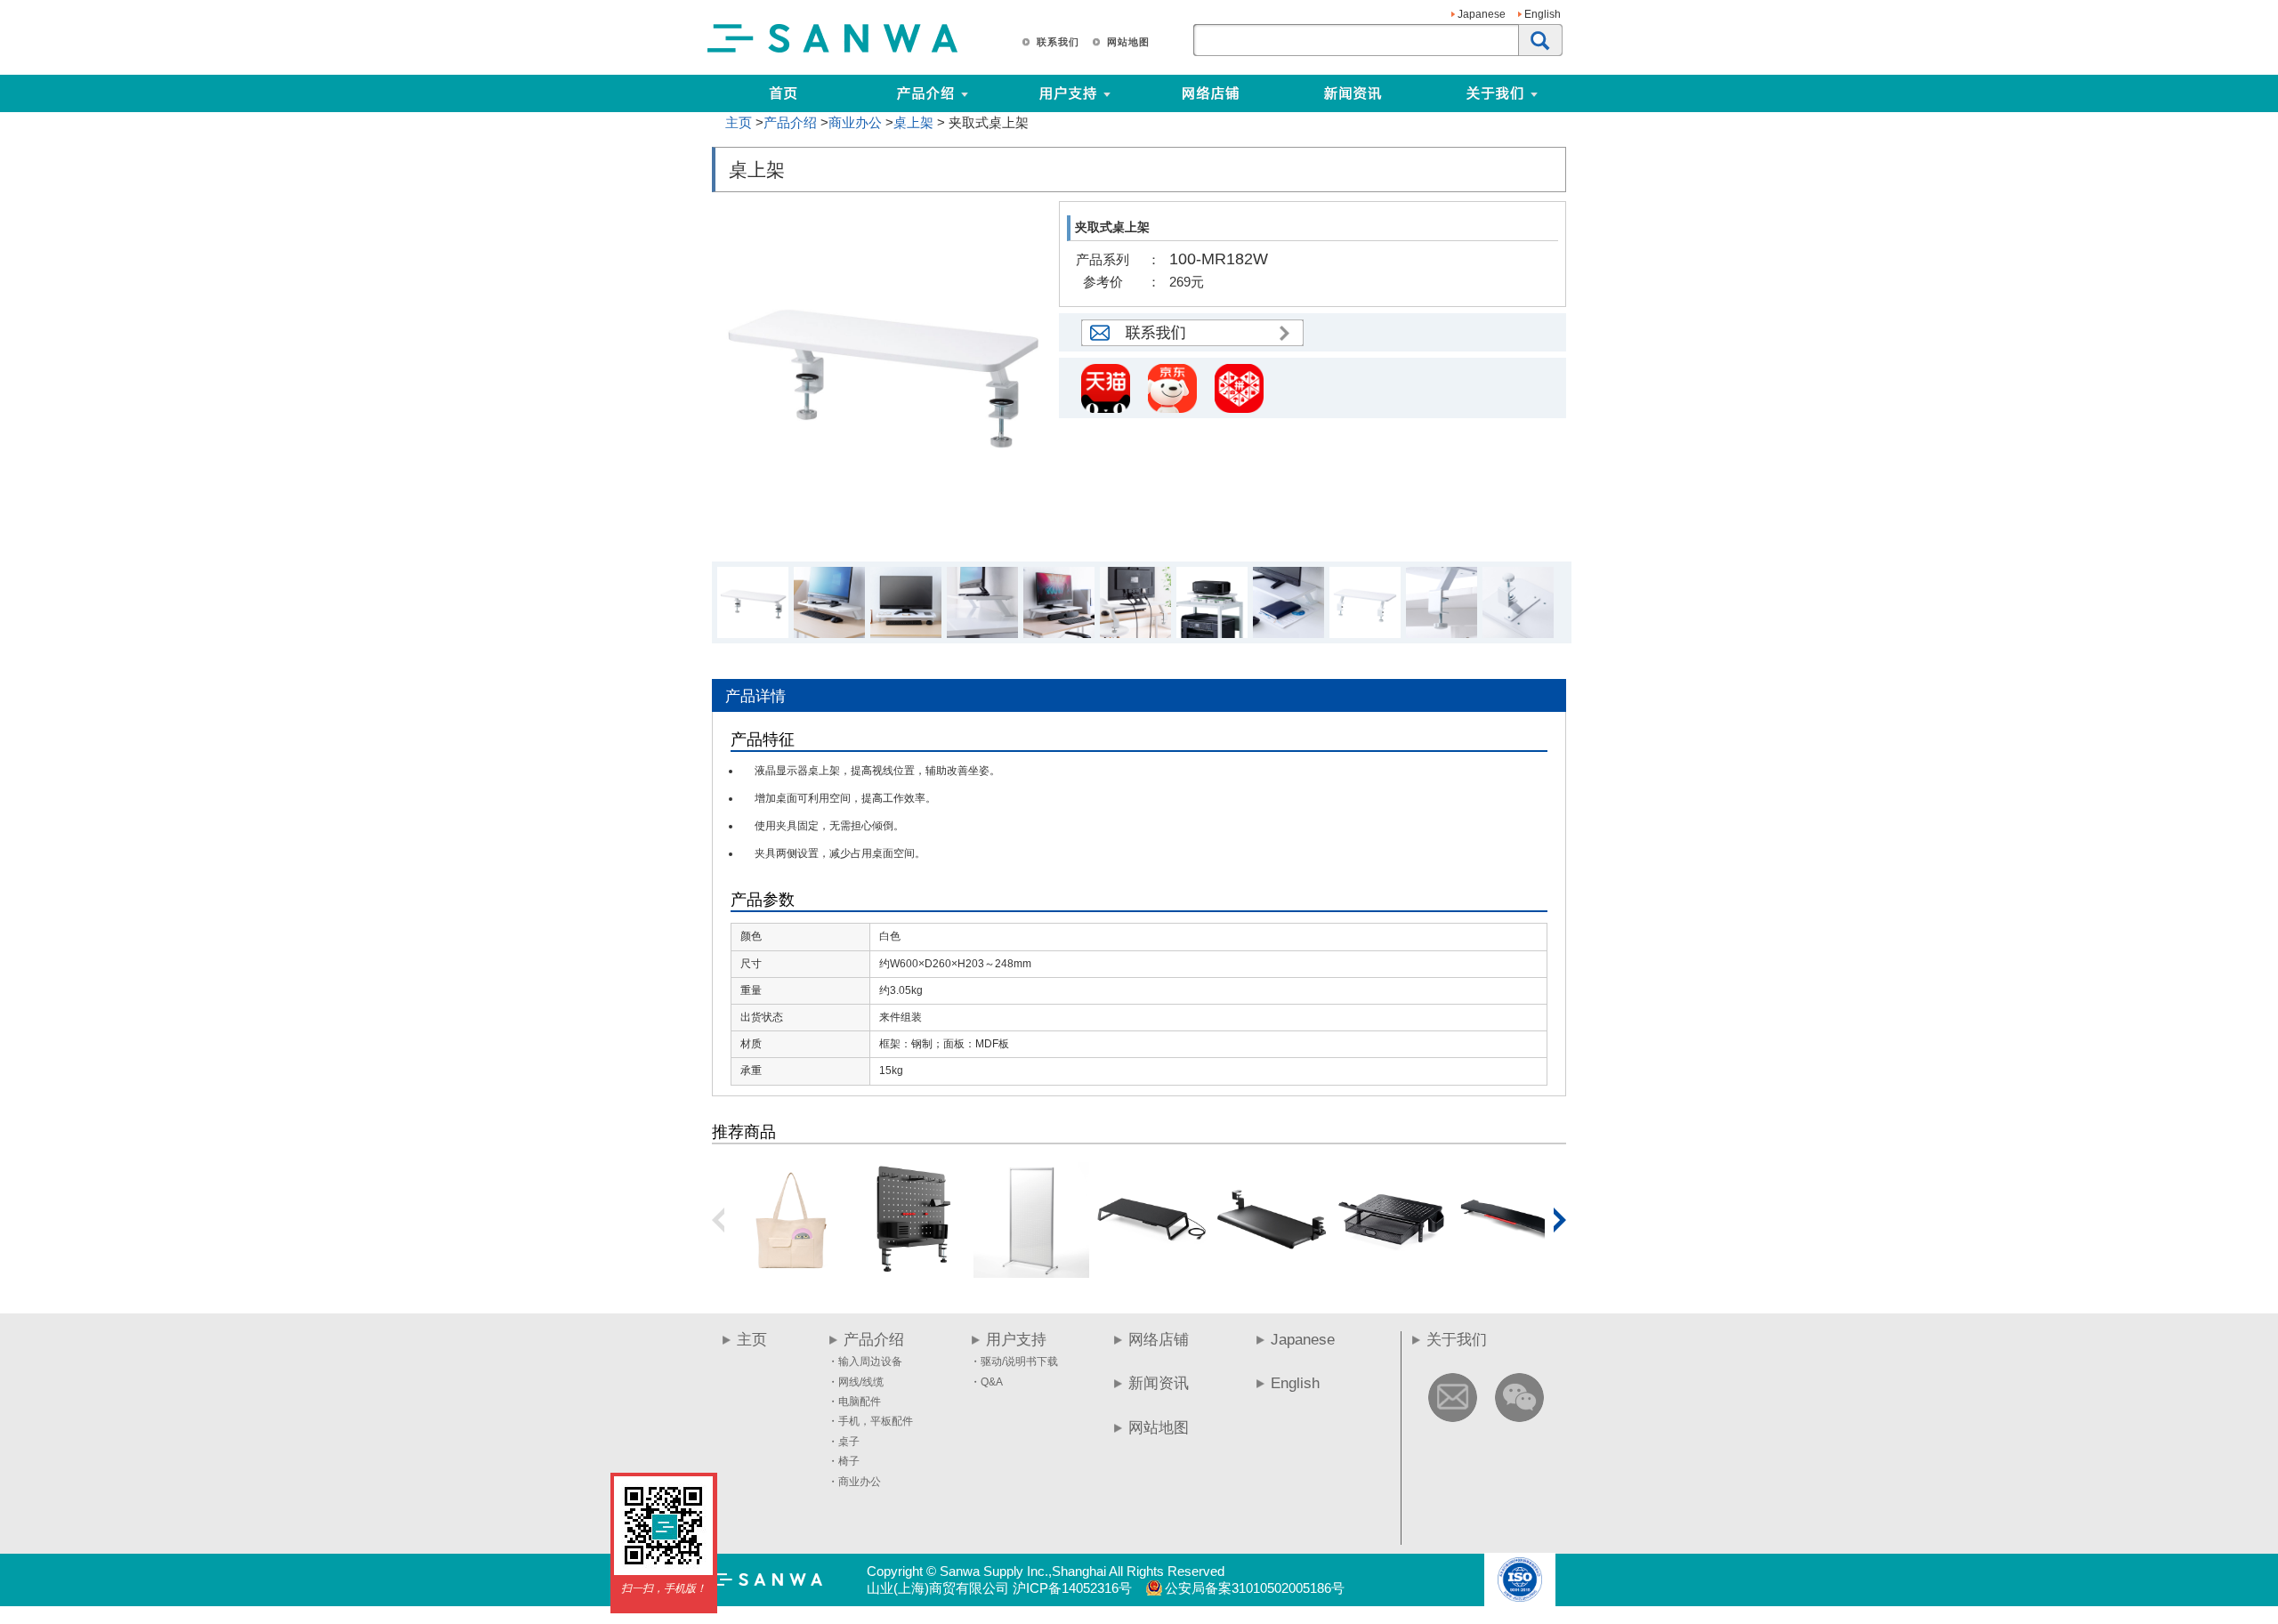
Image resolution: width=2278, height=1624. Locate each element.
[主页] (783, 93)
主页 (739, 122)
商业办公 (855, 122)
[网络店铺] (1210, 93)
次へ (1560, 1220)
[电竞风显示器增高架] (1512, 1271)
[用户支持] (1137, 93)
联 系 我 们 (1057, 42)
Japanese (1482, 14)
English (1543, 14)
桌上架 (913, 122)
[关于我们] (1564, 93)
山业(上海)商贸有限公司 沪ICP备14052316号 (999, 1588)
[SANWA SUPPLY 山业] (833, 52)
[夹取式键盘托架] (1272, 1271)
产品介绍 (790, 122)
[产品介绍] (925, 93)
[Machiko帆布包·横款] (791, 1271)
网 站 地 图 (1127, 42)
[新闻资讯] (1353, 93)
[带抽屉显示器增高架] (1392, 1271)
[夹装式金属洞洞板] (911, 1271)
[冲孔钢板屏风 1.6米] (1031, 1271)
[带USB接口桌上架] (1151, 1271)
